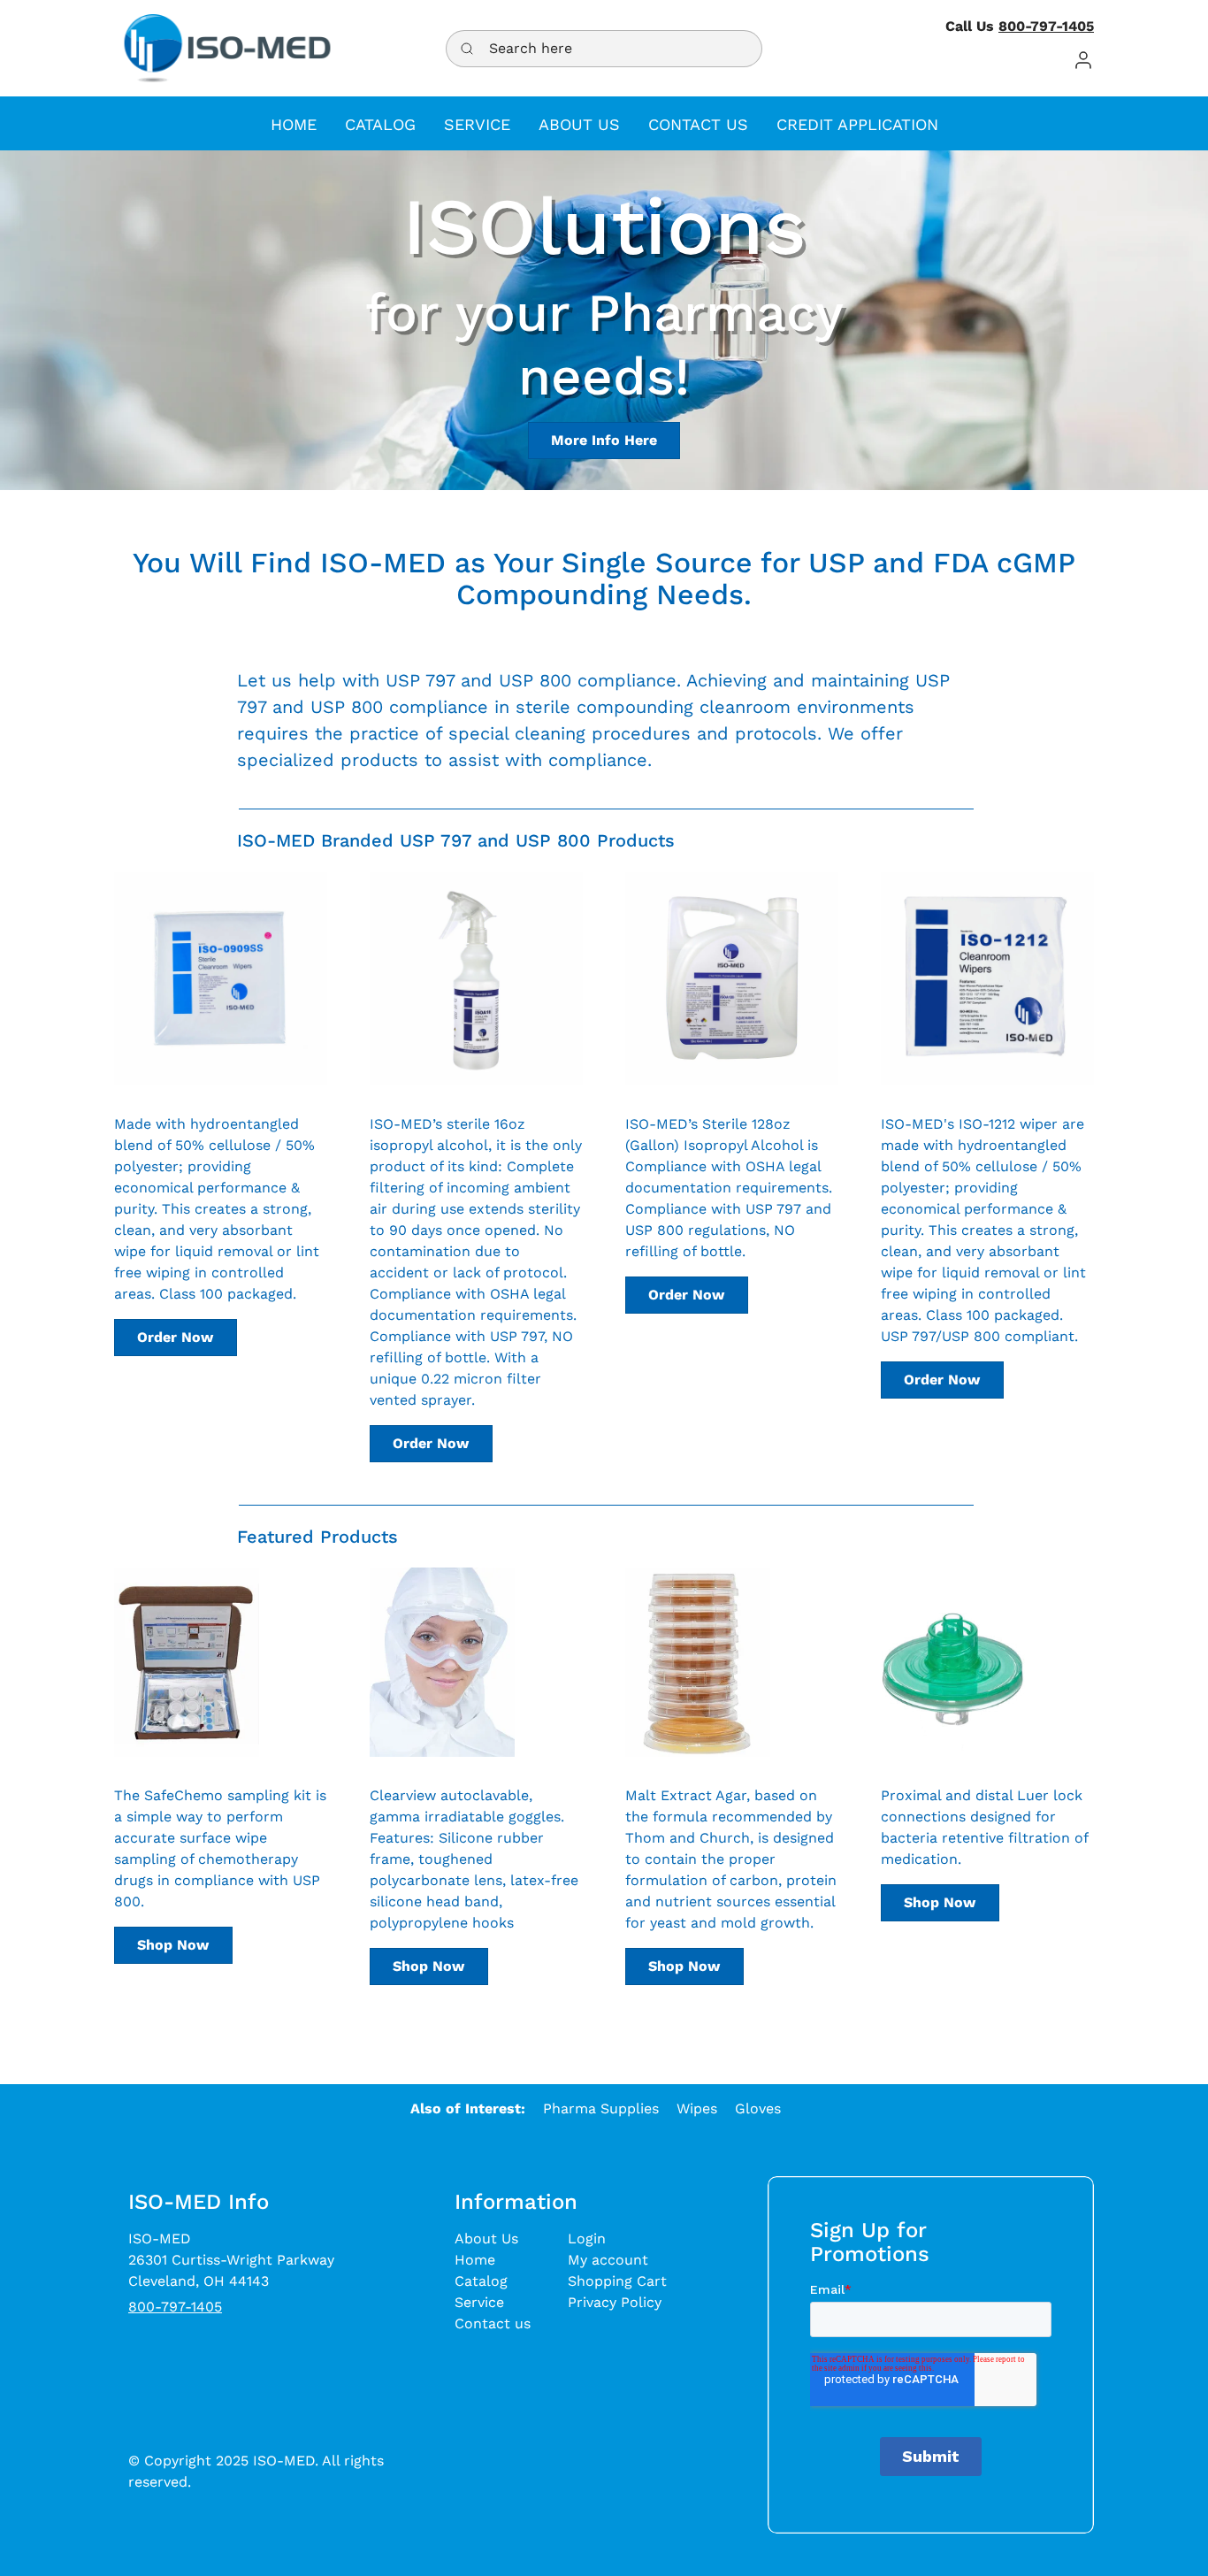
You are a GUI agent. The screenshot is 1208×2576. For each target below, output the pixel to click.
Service (479, 2302)
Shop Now (173, 1945)
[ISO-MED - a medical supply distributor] (227, 48)
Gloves (758, 2108)
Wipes (697, 2108)
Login (587, 2239)
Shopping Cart (617, 2281)
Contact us (493, 2323)
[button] (1083, 60)
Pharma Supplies (601, 2108)
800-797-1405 (1046, 26)
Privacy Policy (615, 2302)
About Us (486, 2239)
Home (475, 2260)
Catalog (481, 2281)
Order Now (175, 1337)
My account (608, 2260)
